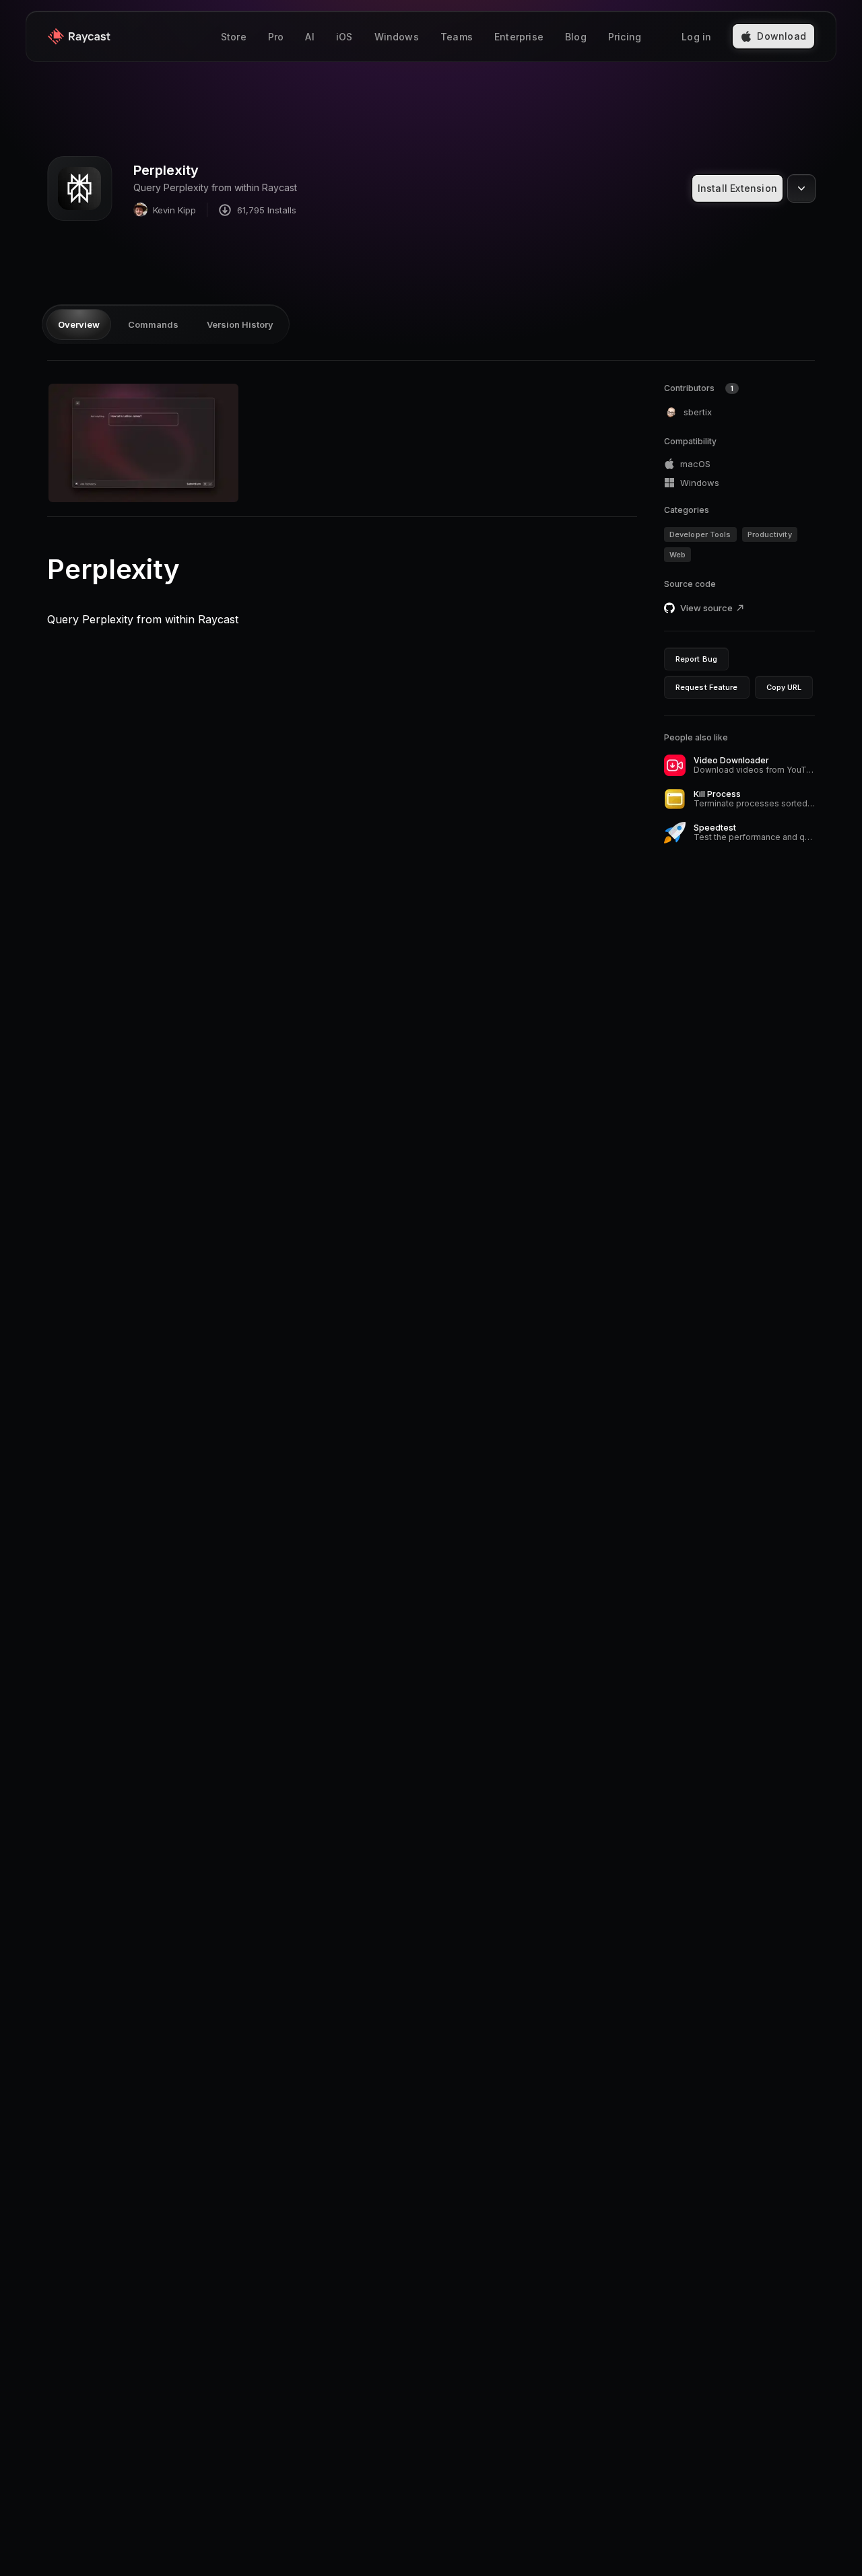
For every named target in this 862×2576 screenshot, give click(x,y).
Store (234, 37)
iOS (344, 37)
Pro (276, 37)
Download (782, 36)
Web (677, 555)
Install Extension (737, 188)
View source (706, 608)
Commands (153, 324)
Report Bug (696, 659)
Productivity (770, 534)
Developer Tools (700, 534)
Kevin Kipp (174, 210)
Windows (397, 37)
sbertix (698, 412)
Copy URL (784, 687)
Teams (457, 37)
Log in (696, 37)
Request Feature (707, 687)
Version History (240, 324)
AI (309, 37)
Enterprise (519, 37)
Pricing (625, 37)
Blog (576, 37)
